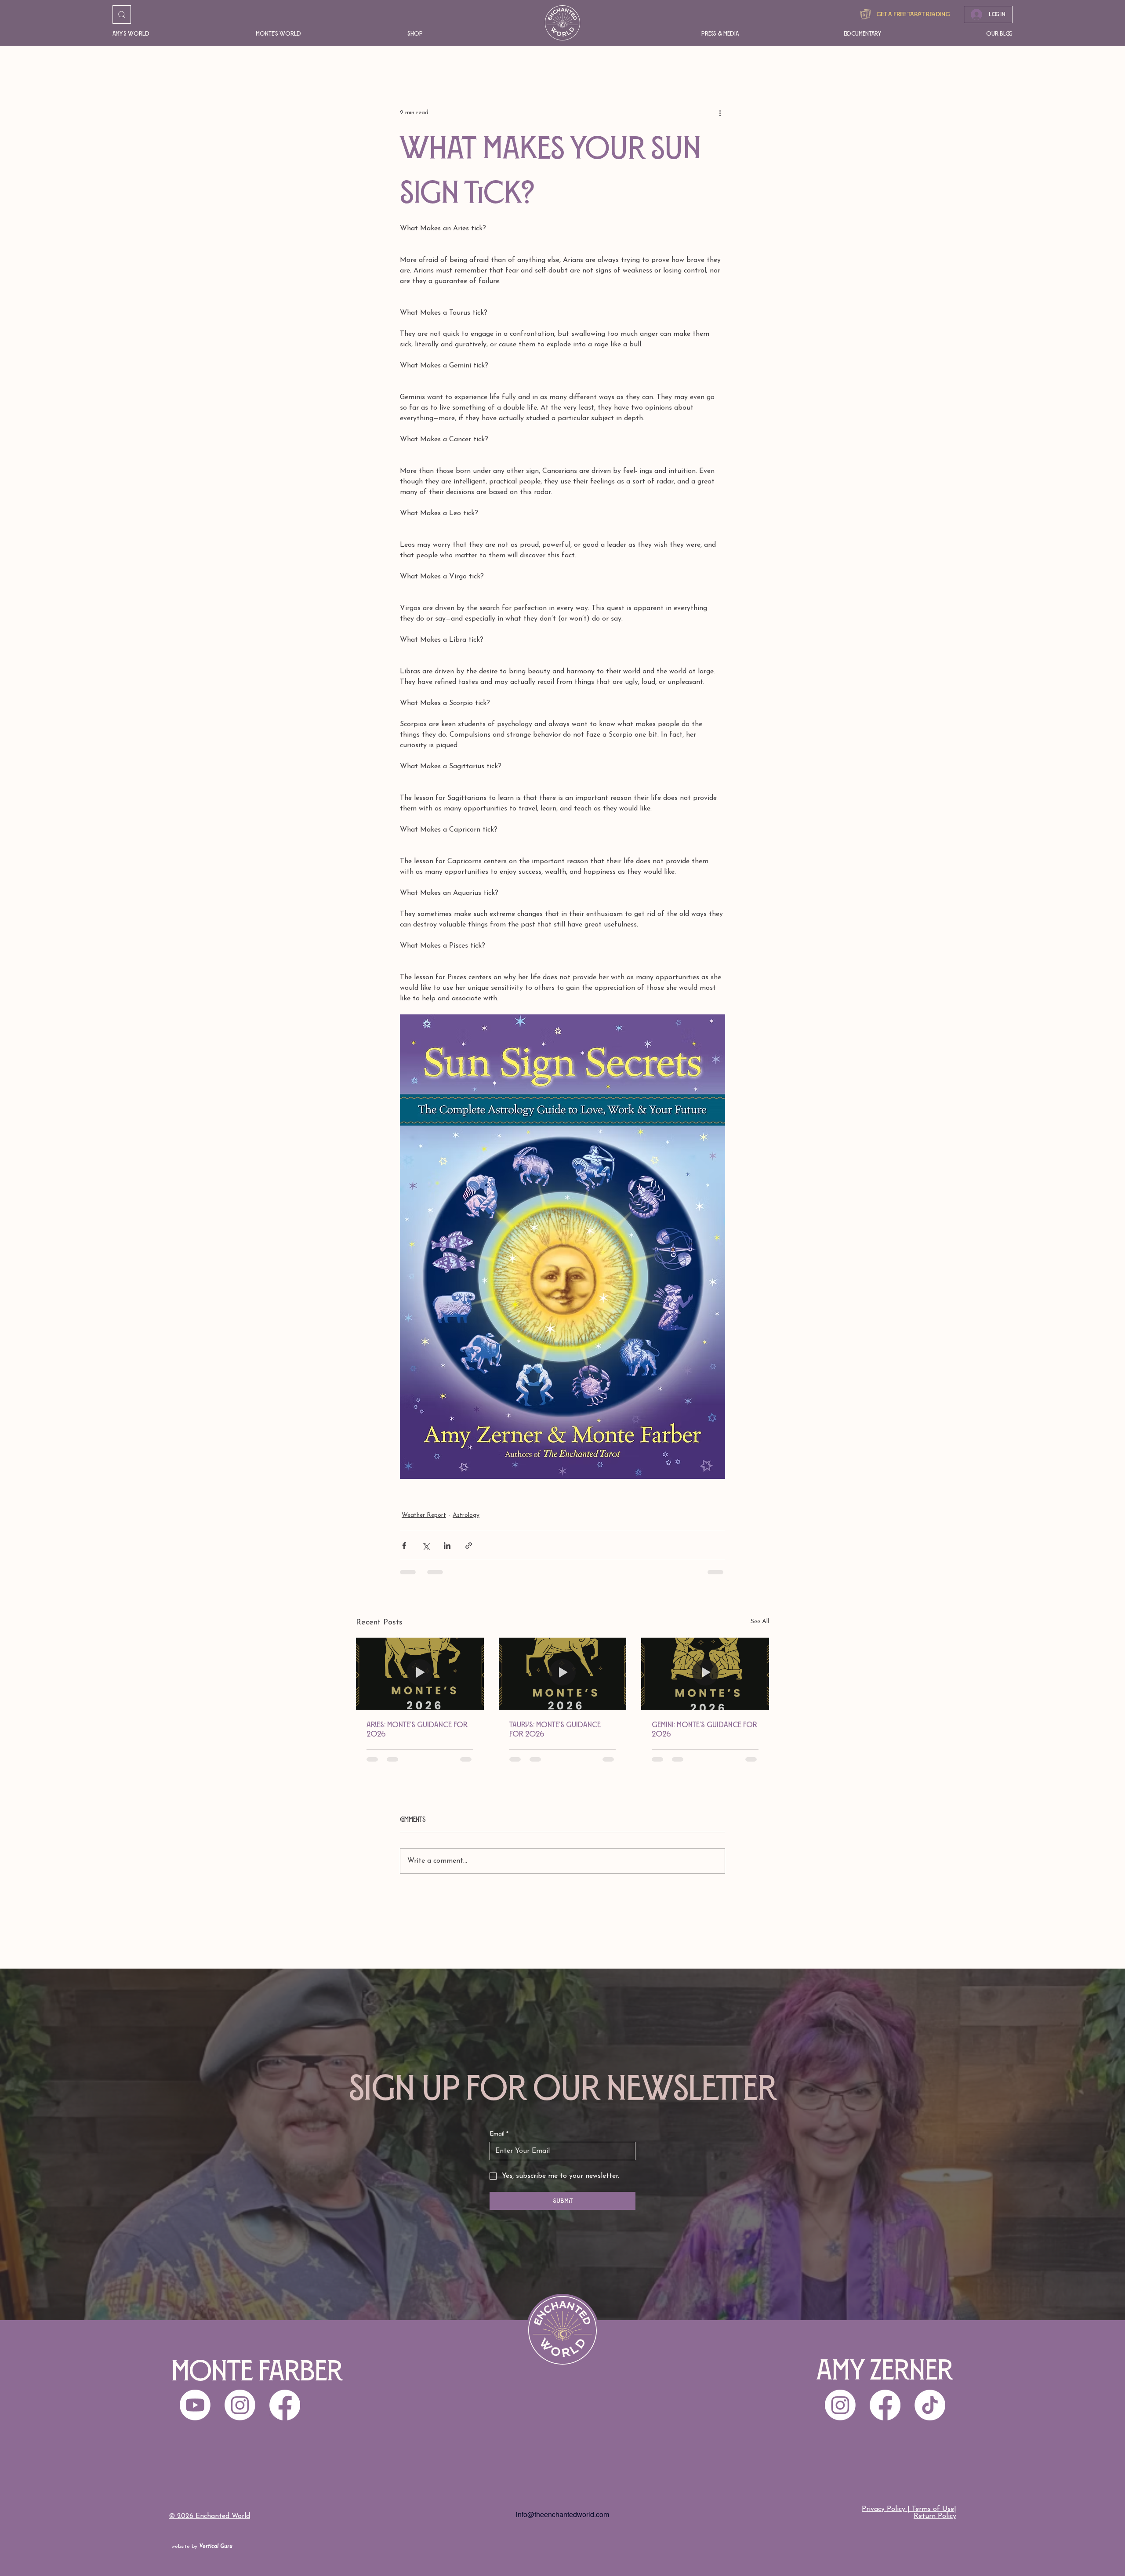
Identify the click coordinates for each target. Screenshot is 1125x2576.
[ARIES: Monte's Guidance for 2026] (420, 1673)
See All (760, 1622)
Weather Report (424, 1515)
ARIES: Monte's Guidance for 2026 (417, 1729)
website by (202, 2547)
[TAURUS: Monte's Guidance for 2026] (563, 1674)
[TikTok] (930, 2405)
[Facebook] (885, 2405)
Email (499, 2134)
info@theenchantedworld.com (562, 2514)
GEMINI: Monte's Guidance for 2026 (704, 1729)
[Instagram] (840, 2405)
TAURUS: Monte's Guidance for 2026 (555, 1729)
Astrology (466, 1515)
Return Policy (935, 2516)
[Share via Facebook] (404, 1546)
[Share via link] (469, 1546)
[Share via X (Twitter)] (426, 1546)
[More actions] (720, 113)
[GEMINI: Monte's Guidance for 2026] (705, 1673)
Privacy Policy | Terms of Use (908, 2509)
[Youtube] (195, 2405)
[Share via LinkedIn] (447, 1546)
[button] (171, 34)
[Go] (122, 15)
